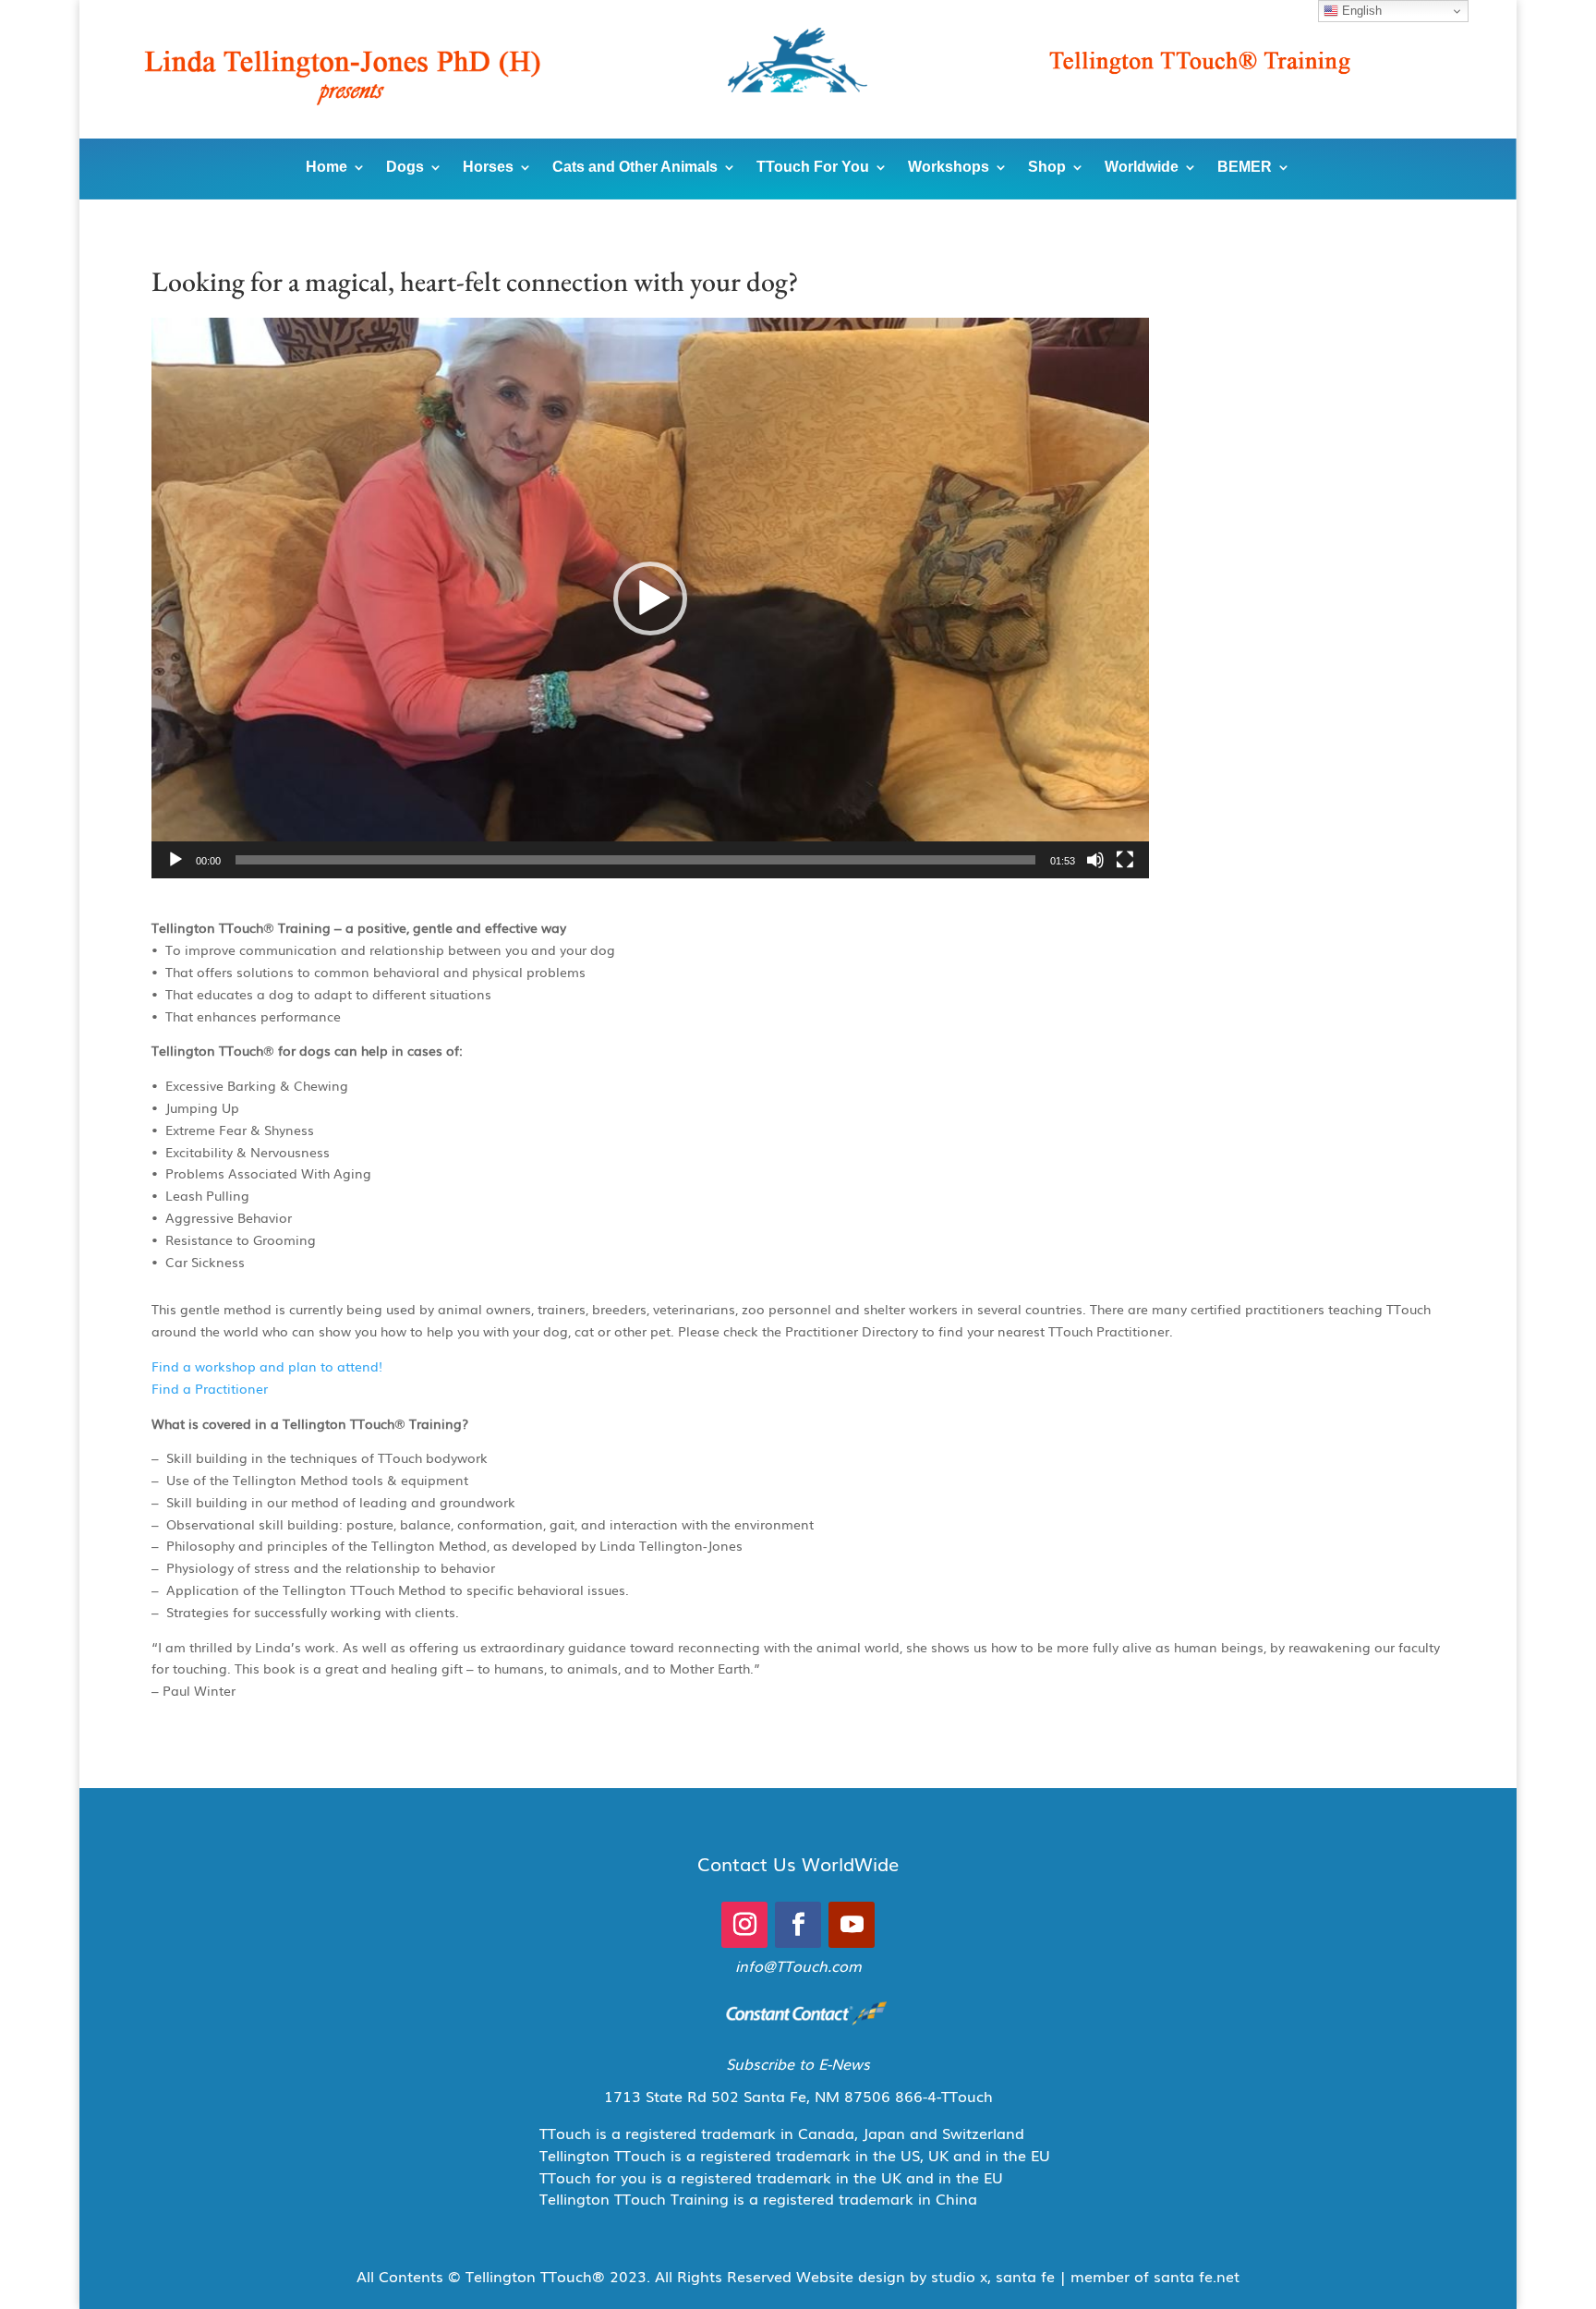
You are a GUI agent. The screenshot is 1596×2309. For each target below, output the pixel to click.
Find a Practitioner (210, 1388)
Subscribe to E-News (798, 2063)
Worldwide (1142, 167)
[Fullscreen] (1125, 860)
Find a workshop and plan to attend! (267, 1366)
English (1360, 11)
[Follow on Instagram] (744, 1925)
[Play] (175, 860)
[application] (650, 598)
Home (326, 167)
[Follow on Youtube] (852, 1925)
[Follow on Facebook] (798, 1925)
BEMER (1245, 167)
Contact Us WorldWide (798, 1863)
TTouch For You (813, 167)
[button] (650, 598)
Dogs (405, 167)
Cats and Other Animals (635, 167)
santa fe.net (1197, 2276)
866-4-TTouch (944, 2096)
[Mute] (1095, 860)
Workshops (949, 167)
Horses (488, 167)
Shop (1047, 167)
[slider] (635, 860)
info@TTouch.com (798, 1965)
